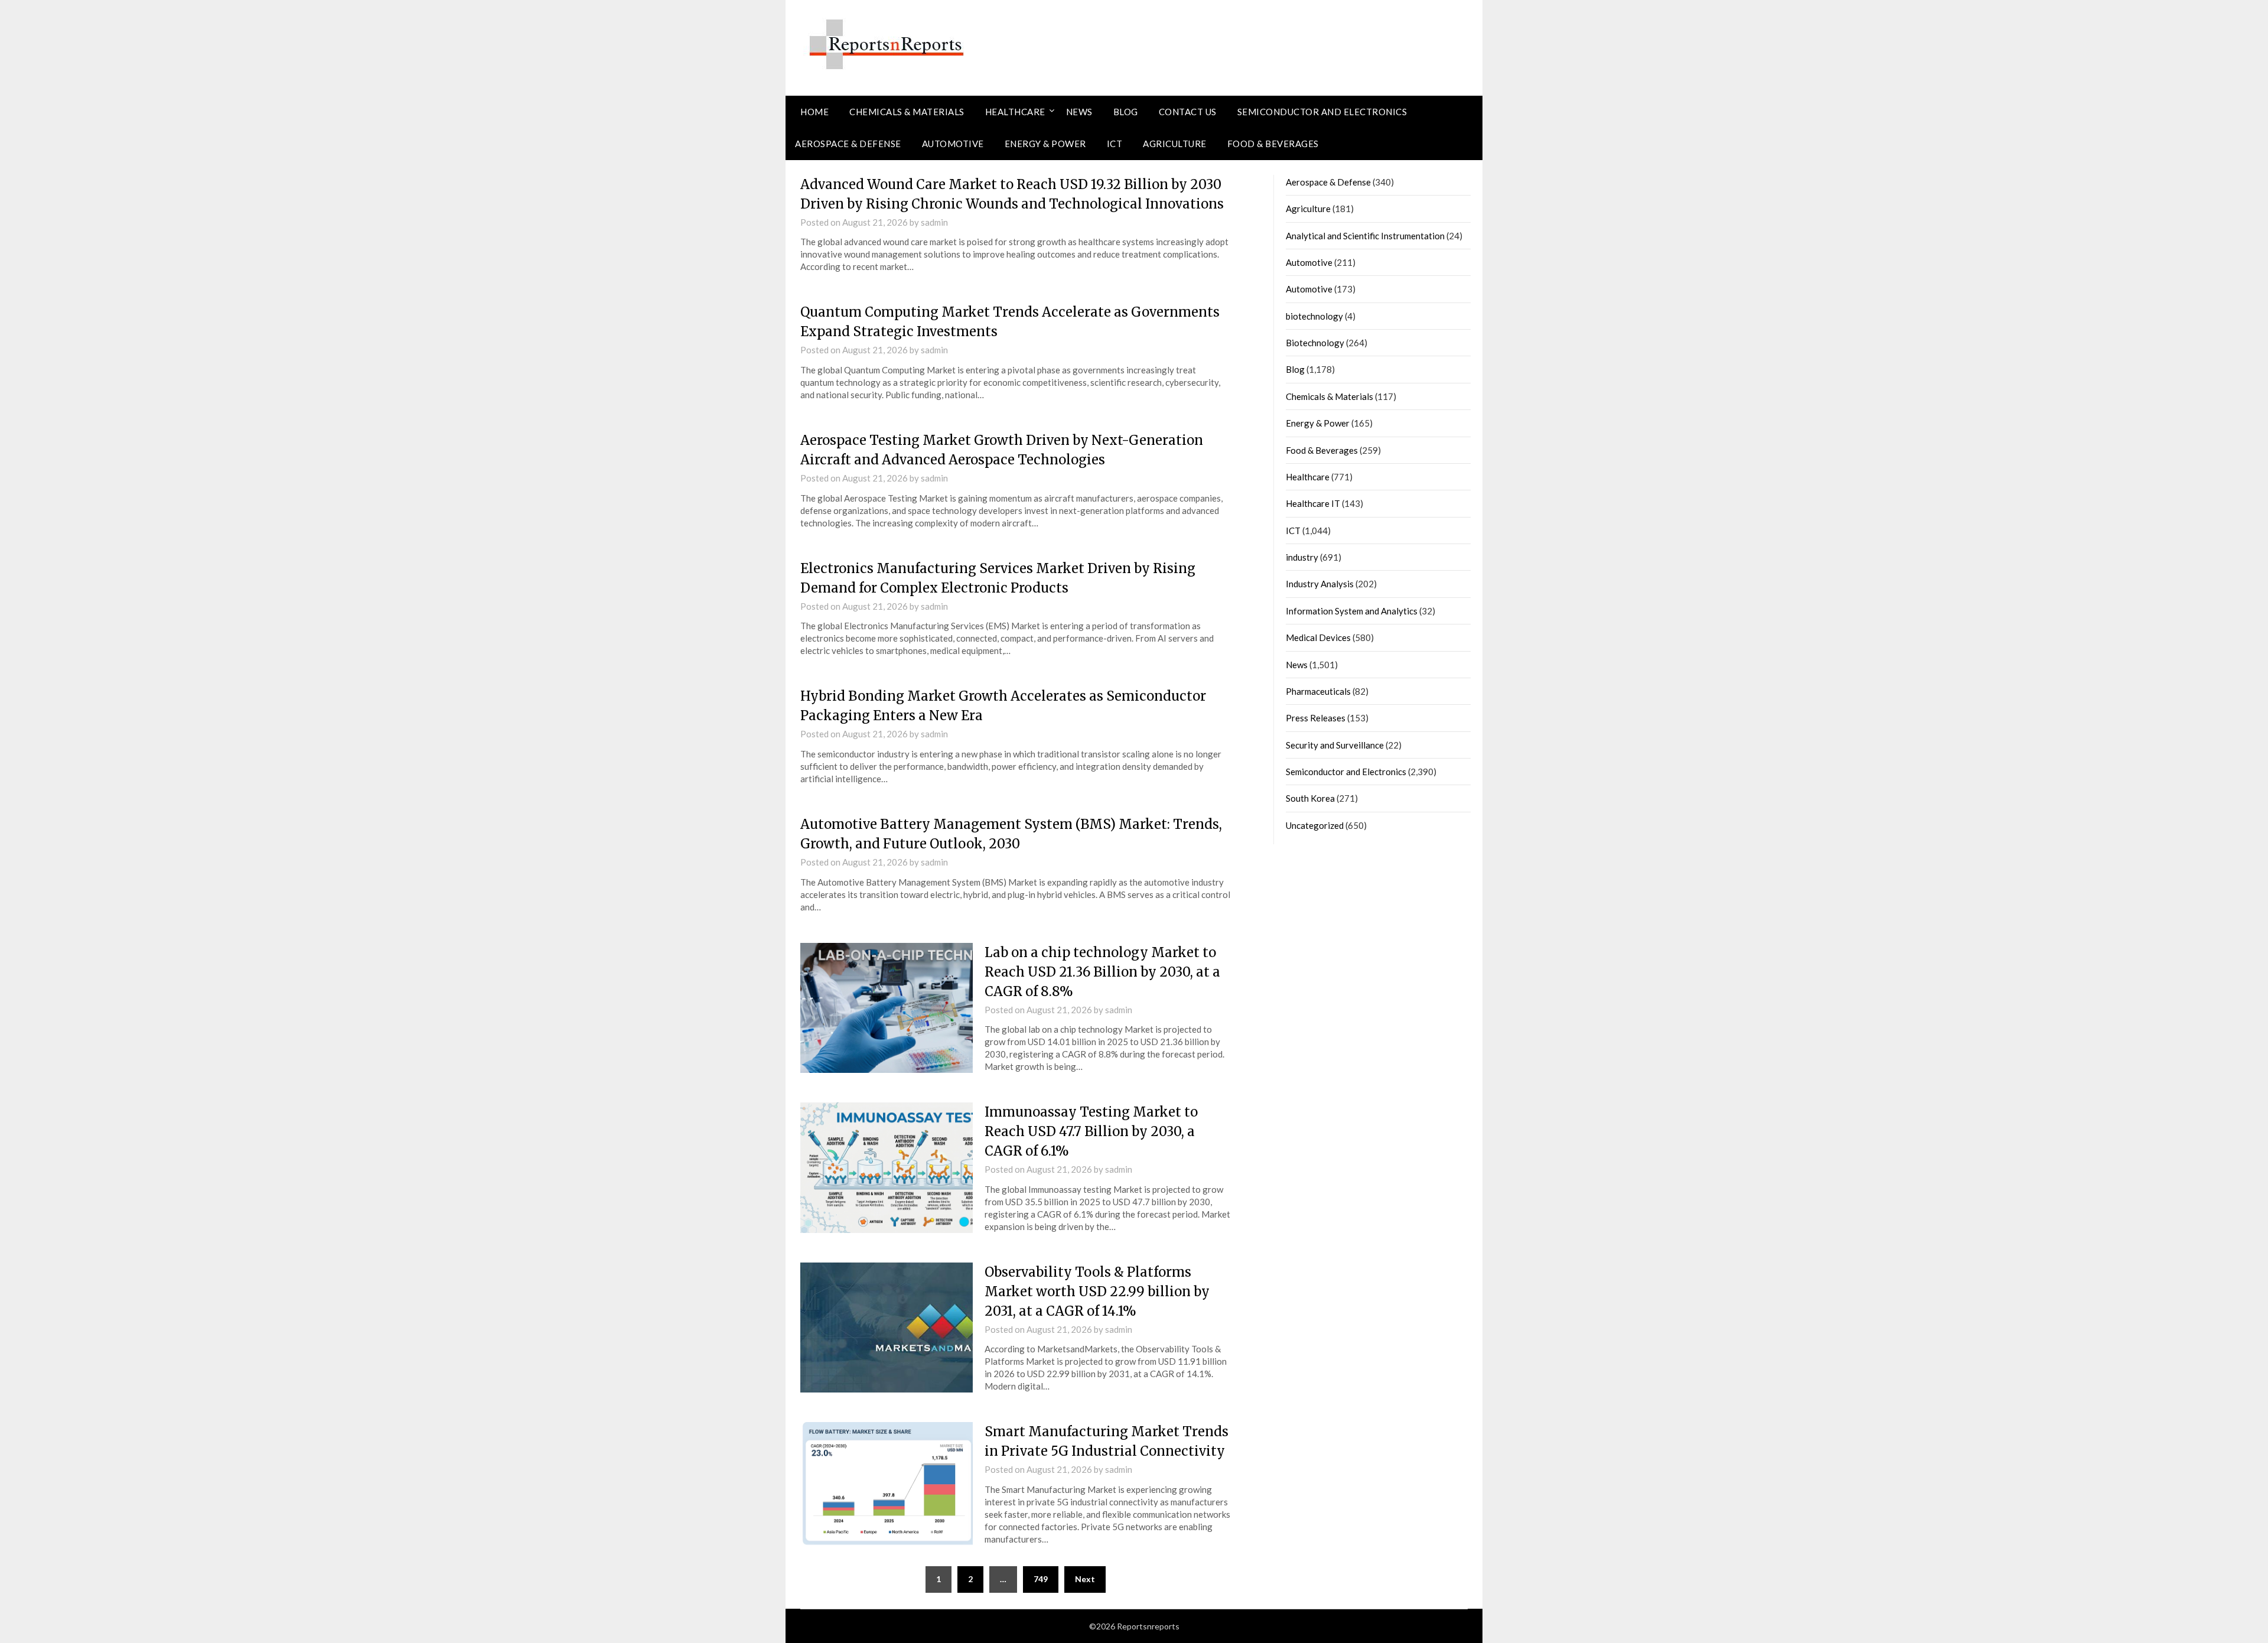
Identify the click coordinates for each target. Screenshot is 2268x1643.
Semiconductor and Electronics (1322, 112)
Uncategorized (1315, 825)
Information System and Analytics (1352, 611)
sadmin (934, 222)
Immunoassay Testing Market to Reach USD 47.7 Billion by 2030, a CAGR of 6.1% (1091, 1131)
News (1079, 112)
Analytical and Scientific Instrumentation (1365, 236)
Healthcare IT (1313, 503)
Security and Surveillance (1335, 745)
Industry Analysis (1320, 584)
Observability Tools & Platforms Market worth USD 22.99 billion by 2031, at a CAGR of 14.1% (1097, 1291)
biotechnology (1314, 316)
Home (814, 112)
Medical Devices (1318, 637)
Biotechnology (1315, 343)
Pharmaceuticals (1318, 691)
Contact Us (1188, 112)
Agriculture (1175, 144)
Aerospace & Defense (848, 144)
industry (1302, 557)
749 (1041, 1579)
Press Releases (1316, 718)
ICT (1115, 144)
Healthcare (1015, 112)
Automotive (953, 144)
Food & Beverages (1273, 144)
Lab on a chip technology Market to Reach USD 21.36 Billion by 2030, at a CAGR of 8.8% (1102, 972)
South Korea (1310, 798)
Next (1085, 1579)
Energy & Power (1045, 144)
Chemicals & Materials (907, 112)
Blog (1126, 112)
